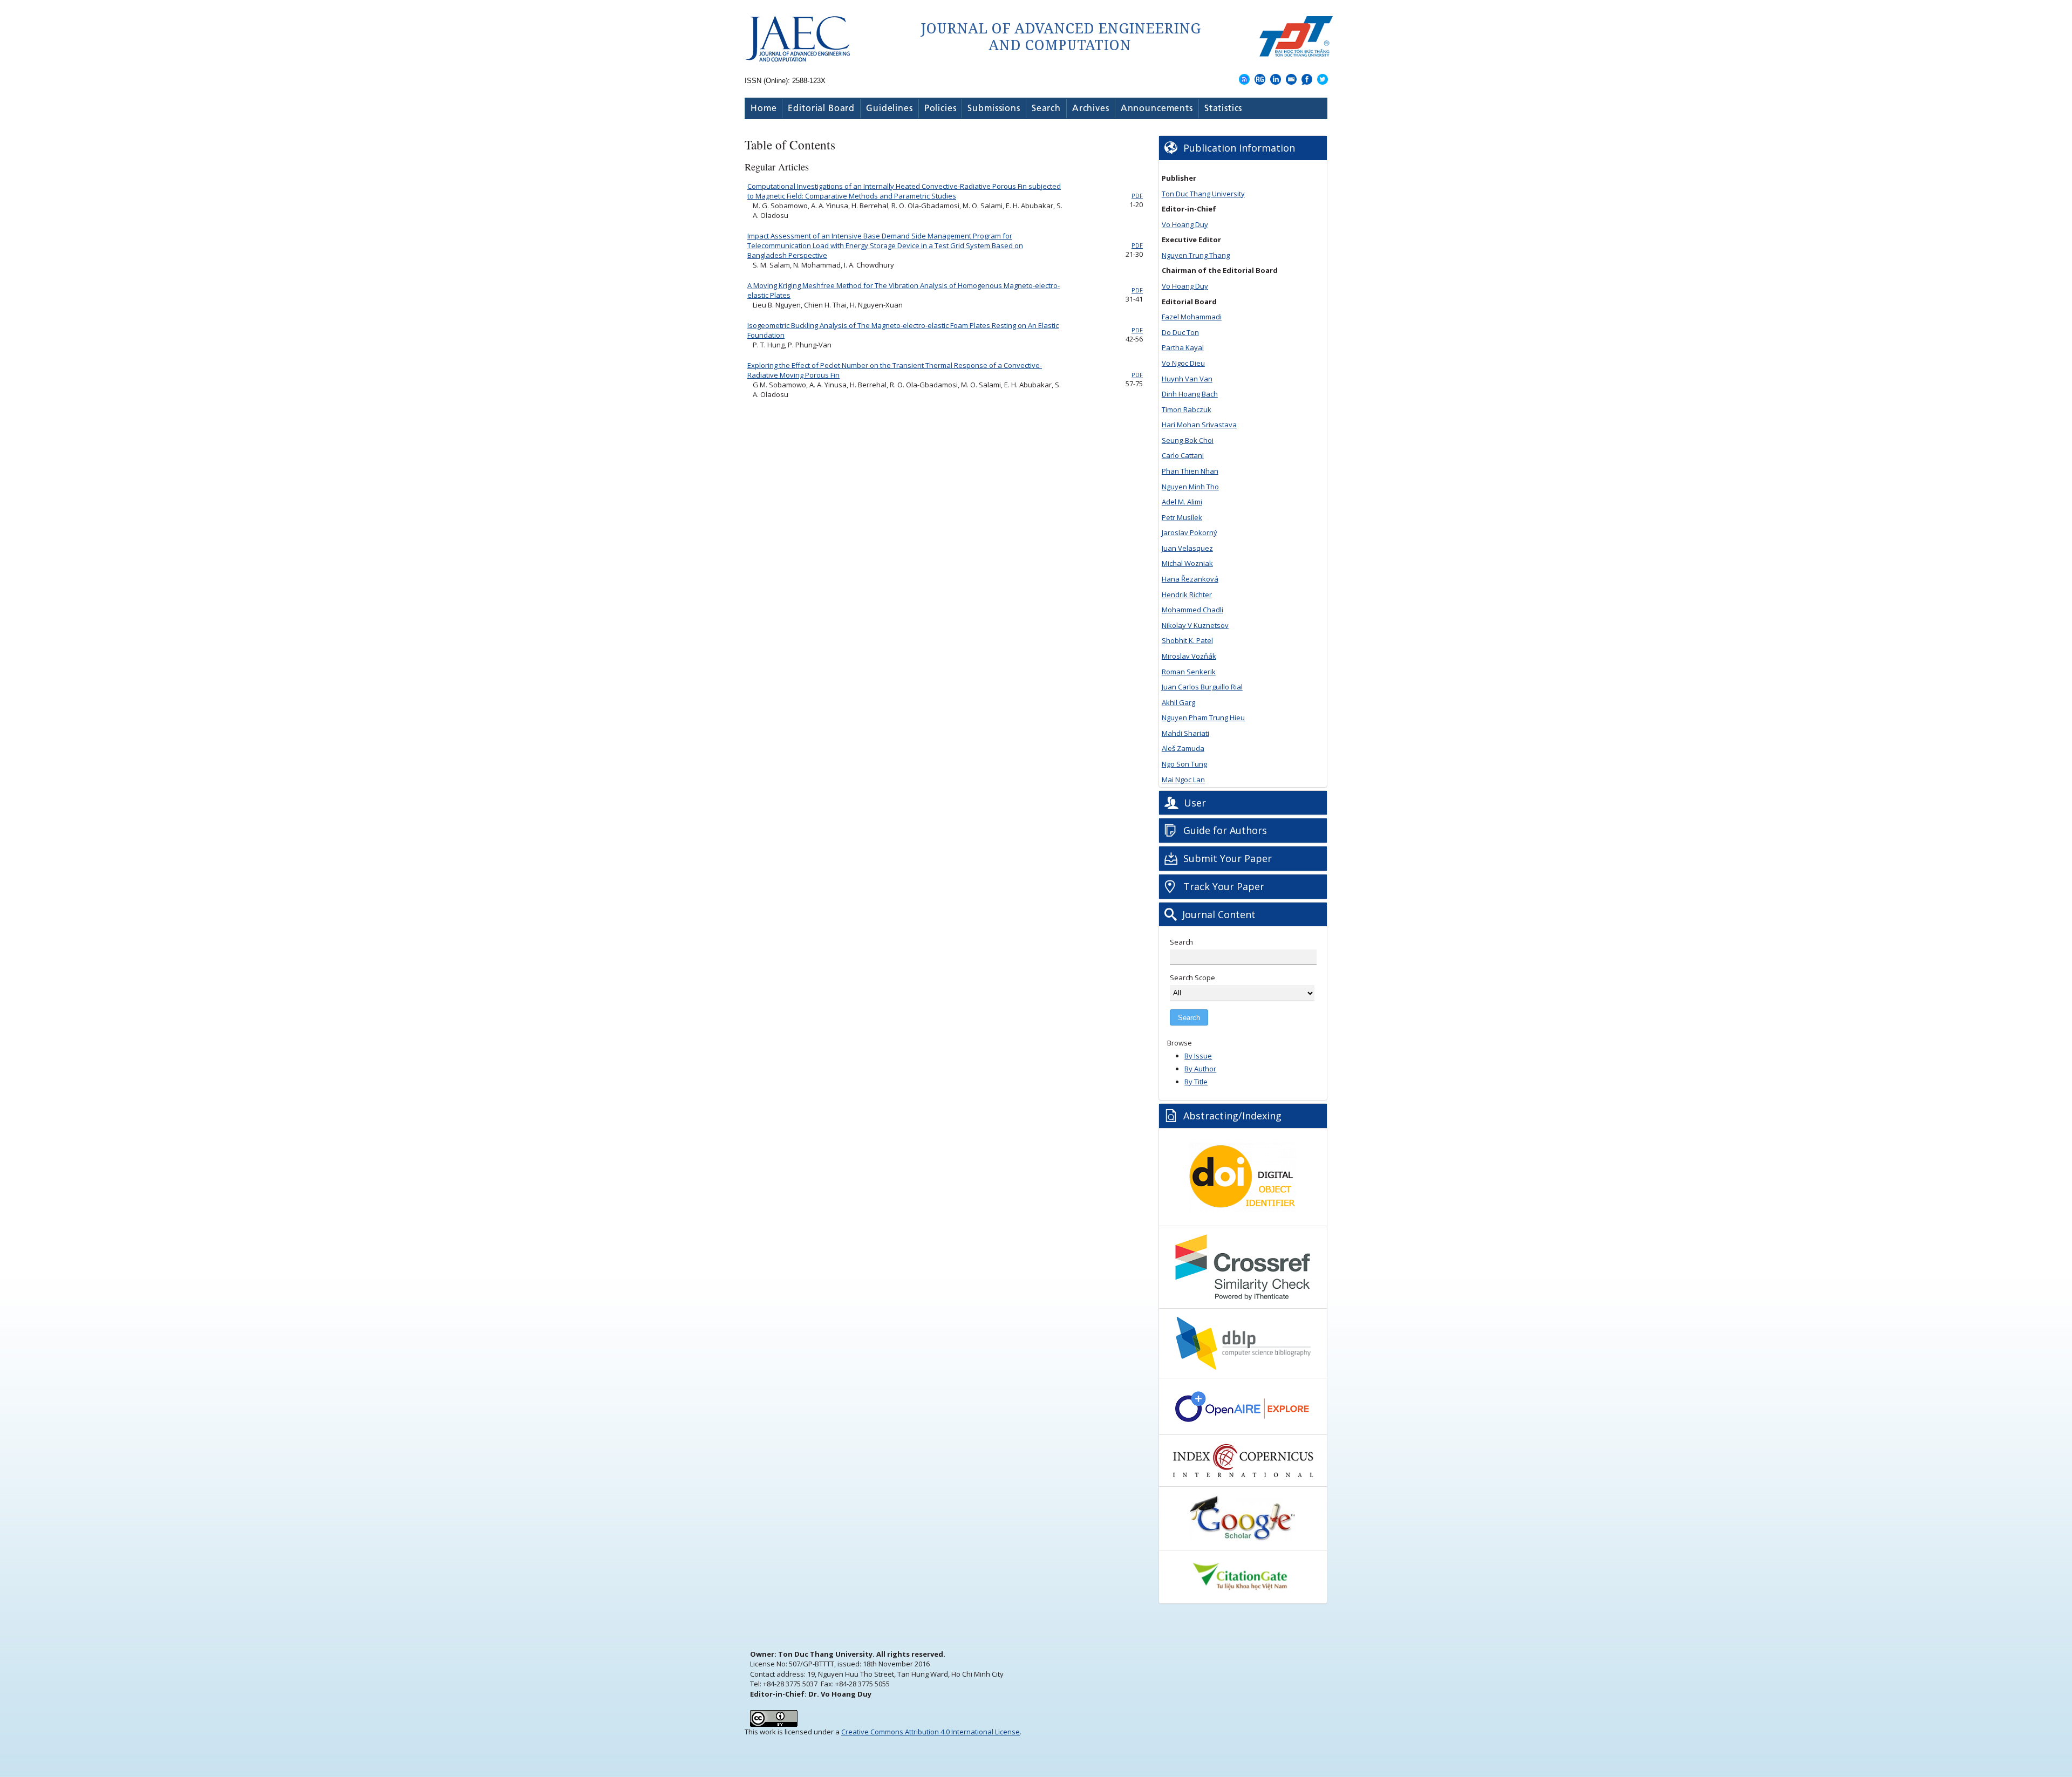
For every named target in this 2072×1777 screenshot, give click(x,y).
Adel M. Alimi (1182, 502)
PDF (1137, 196)
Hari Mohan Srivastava (1199, 425)
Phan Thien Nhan (1190, 471)
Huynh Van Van (1187, 379)
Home (764, 109)
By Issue (1198, 1056)
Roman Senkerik (1189, 672)
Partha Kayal (1183, 347)
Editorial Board (821, 109)
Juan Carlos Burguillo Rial (1202, 687)
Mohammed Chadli (1192, 610)
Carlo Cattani (1183, 455)
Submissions (994, 109)
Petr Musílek (1182, 517)
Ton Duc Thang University (1203, 194)
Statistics (1224, 109)
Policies (940, 109)
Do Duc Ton (1180, 332)
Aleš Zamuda (1183, 748)
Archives (1091, 109)
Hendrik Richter (1187, 594)
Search (1046, 109)
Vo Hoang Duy (1185, 224)
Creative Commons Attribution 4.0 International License (931, 1732)
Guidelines (890, 109)
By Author (1200, 1069)
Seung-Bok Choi (1188, 440)
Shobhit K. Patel (1187, 640)
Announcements (1157, 109)
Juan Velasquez (1187, 548)
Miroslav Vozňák (1189, 656)
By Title (1196, 1082)
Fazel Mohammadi (1192, 317)
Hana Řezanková (1190, 579)
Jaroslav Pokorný (1190, 532)
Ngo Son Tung (1184, 764)
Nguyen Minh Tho (1190, 487)
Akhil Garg (1178, 702)
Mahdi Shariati (1185, 733)
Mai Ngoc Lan (1183, 780)
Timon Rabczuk (1187, 409)
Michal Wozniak (1187, 563)
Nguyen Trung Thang (1196, 255)
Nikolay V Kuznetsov (1195, 625)
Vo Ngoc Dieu (1183, 363)
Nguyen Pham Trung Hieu (1203, 717)
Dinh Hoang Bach (1190, 394)
